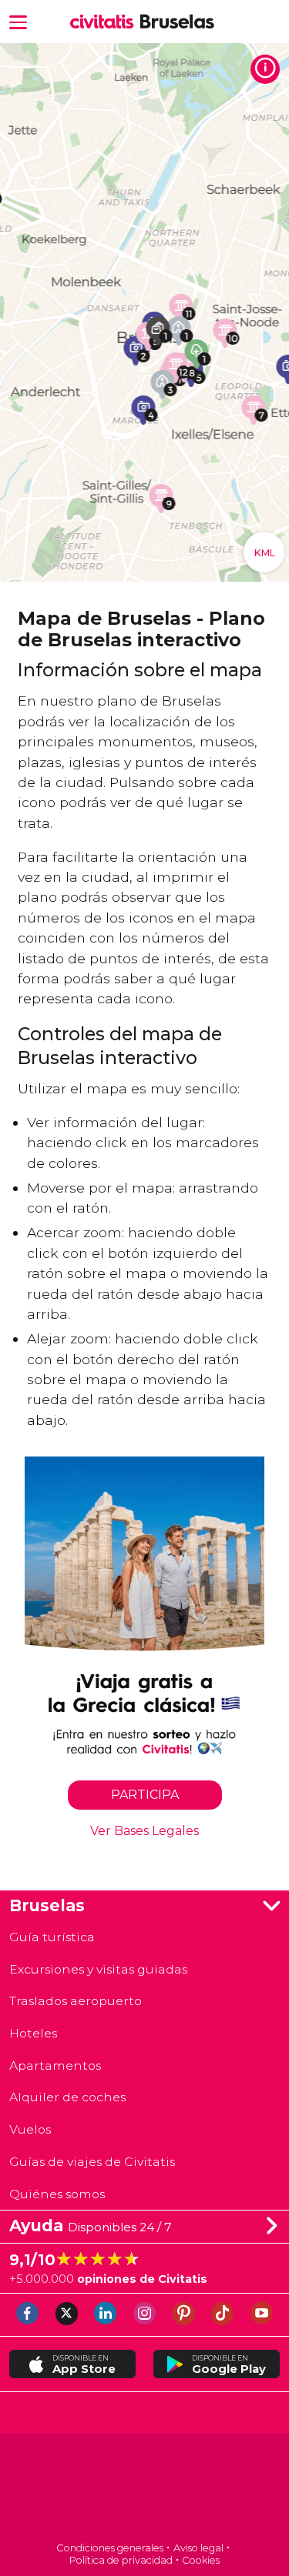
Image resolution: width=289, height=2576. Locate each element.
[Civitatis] (144, 2489)
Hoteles (33, 2033)
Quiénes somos (57, 2194)
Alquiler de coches (67, 2097)
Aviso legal (198, 2548)
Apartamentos (55, 2065)
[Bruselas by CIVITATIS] (105, 22)
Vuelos (30, 2129)
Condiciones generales (110, 2548)
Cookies (201, 2560)
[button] (18, 21)
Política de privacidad (121, 2560)
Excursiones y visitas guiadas (98, 1969)
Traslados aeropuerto (76, 2001)
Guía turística (52, 1937)
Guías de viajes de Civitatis (92, 2162)
